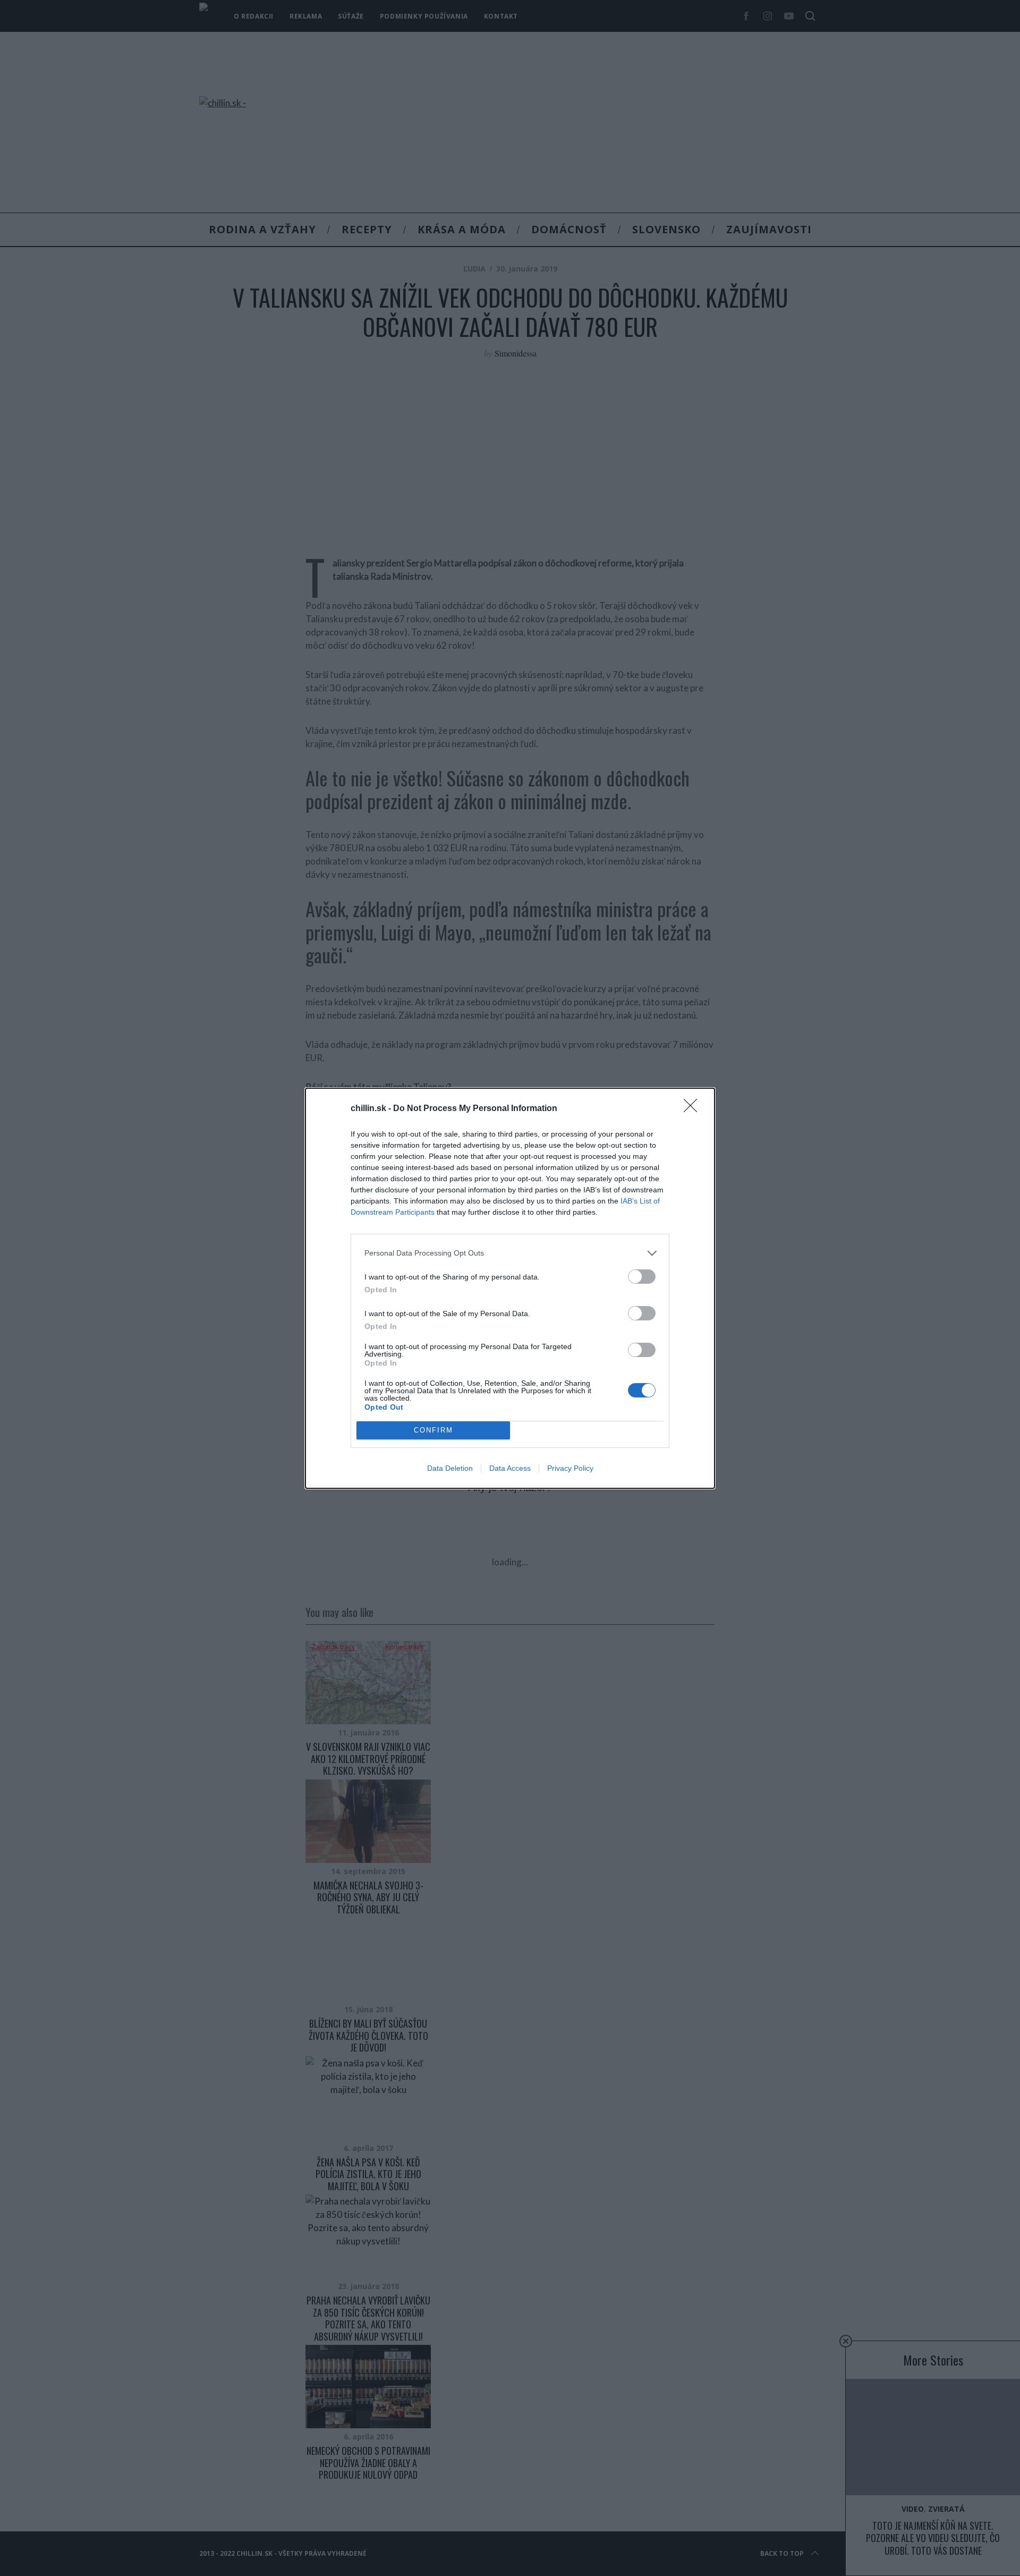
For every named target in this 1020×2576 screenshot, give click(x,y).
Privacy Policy (570, 1468)
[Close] (694, 1109)
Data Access (510, 1468)
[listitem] (510, 1253)
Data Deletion (450, 1468)
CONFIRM (433, 1430)
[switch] (642, 1277)
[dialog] (510, 1288)
